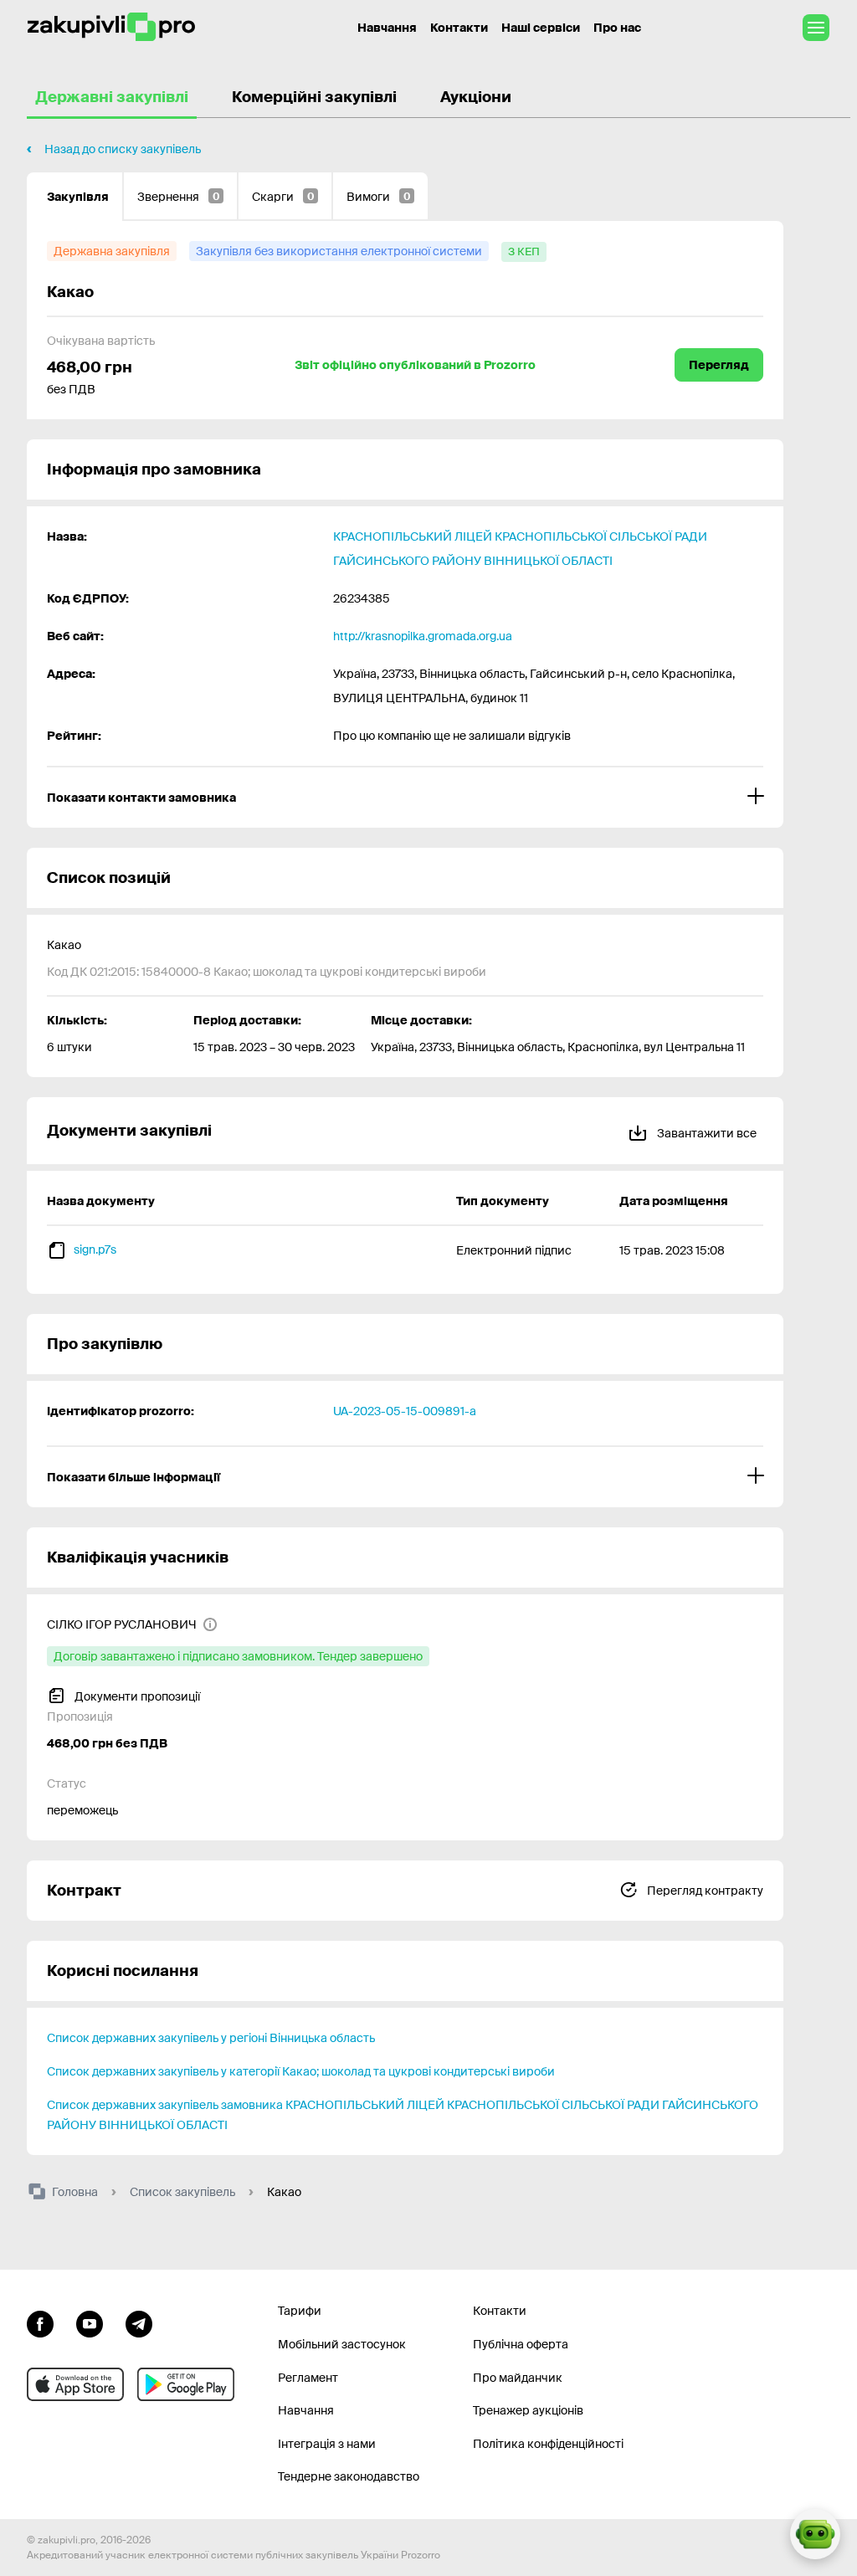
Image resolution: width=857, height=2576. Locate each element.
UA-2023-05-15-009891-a (405, 1411)
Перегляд (719, 365)
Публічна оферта (521, 2344)
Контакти (459, 28)
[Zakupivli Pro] (111, 27)
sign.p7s (95, 1250)
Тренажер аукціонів (528, 2410)
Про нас (617, 28)
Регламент (308, 2378)
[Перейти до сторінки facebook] (40, 2322)
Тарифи (300, 2311)
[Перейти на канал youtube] (90, 2322)
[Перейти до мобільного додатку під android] (186, 2384)
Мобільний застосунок (342, 2344)
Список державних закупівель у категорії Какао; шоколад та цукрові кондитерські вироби (301, 2071)
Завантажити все (706, 1133)
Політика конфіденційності (548, 2444)
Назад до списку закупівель (123, 149)
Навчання (387, 28)
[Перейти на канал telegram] (139, 2322)
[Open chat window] (815, 2534)
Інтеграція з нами (327, 2444)
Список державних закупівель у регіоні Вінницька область (211, 2038)
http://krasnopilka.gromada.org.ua (423, 636)
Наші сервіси (541, 28)
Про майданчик (518, 2378)
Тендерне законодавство (349, 2476)
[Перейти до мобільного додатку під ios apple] (75, 2384)
